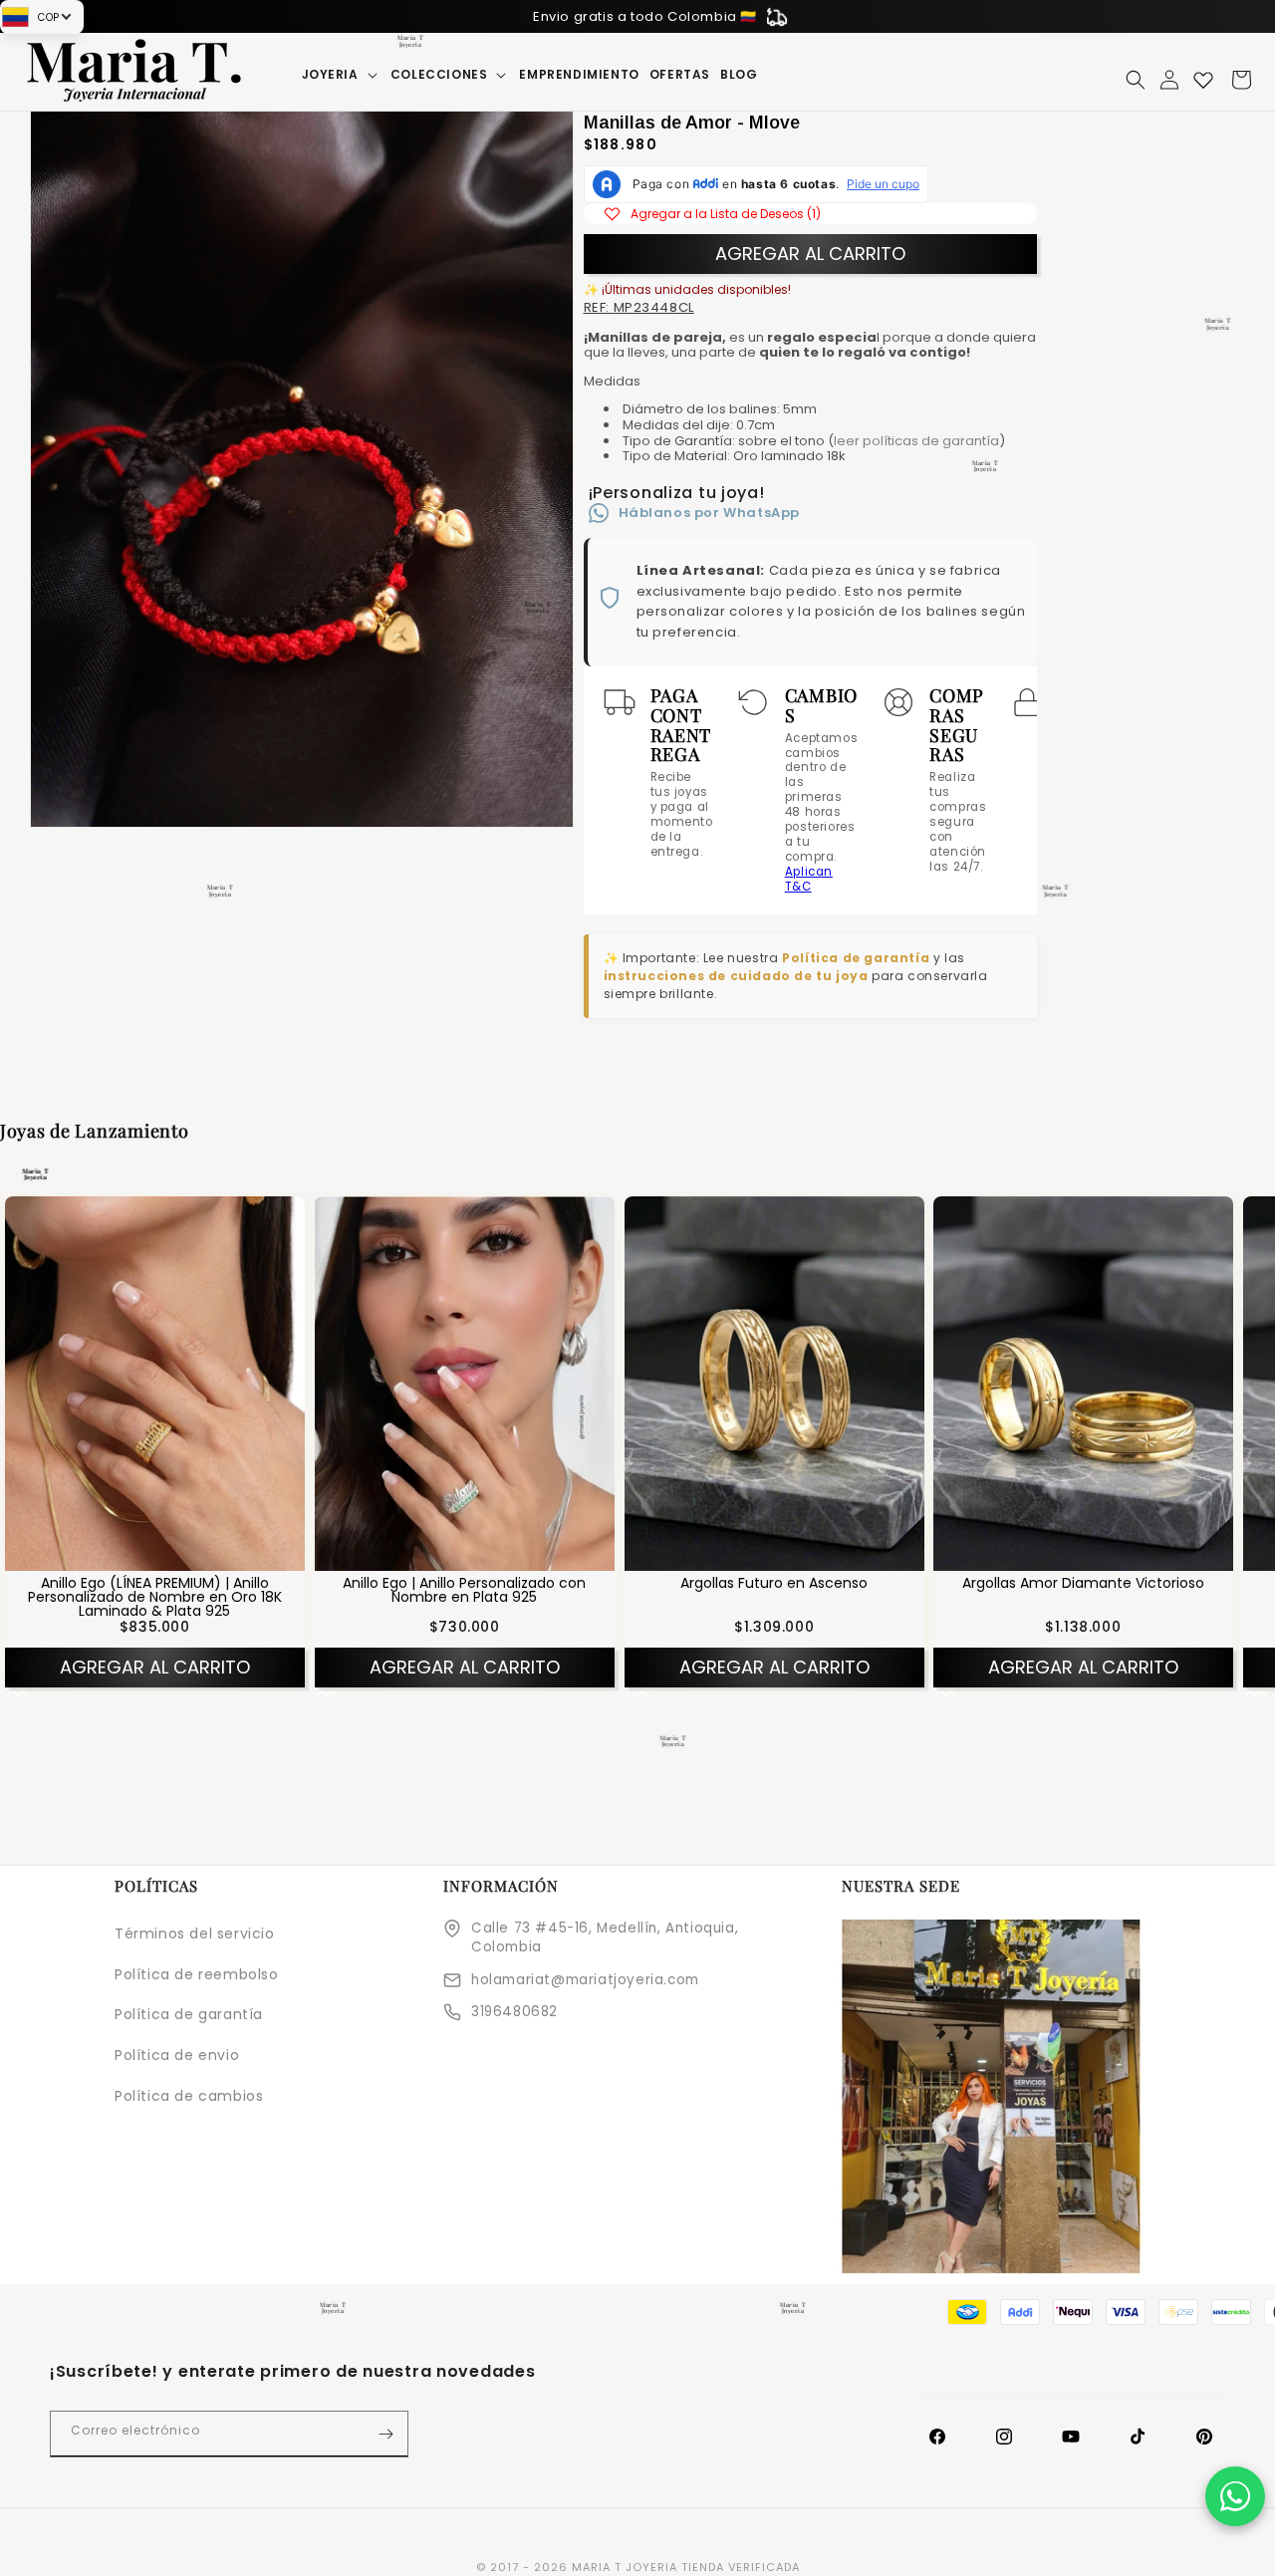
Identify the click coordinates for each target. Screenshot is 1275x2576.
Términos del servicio (195, 1933)
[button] (341, 75)
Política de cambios (189, 2096)
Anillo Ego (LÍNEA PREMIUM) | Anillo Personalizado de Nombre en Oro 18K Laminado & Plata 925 (155, 1596)
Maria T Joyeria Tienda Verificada (686, 2567)
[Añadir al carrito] (180, 1554)
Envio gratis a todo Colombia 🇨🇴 (645, 16)
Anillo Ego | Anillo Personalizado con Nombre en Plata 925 (464, 1589)
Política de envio (177, 2055)
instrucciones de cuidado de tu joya (736, 976)
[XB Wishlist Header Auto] (1203, 80)
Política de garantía (856, 958)
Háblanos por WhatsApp (710, 513)
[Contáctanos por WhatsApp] (1235, 2496)
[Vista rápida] (128, 1554)
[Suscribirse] (385, 2434)
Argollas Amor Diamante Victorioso (1083, 1582)
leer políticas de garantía (916, 441)
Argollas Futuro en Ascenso (774, 1582)
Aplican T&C (809, 879)
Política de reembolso (197, 1974)
